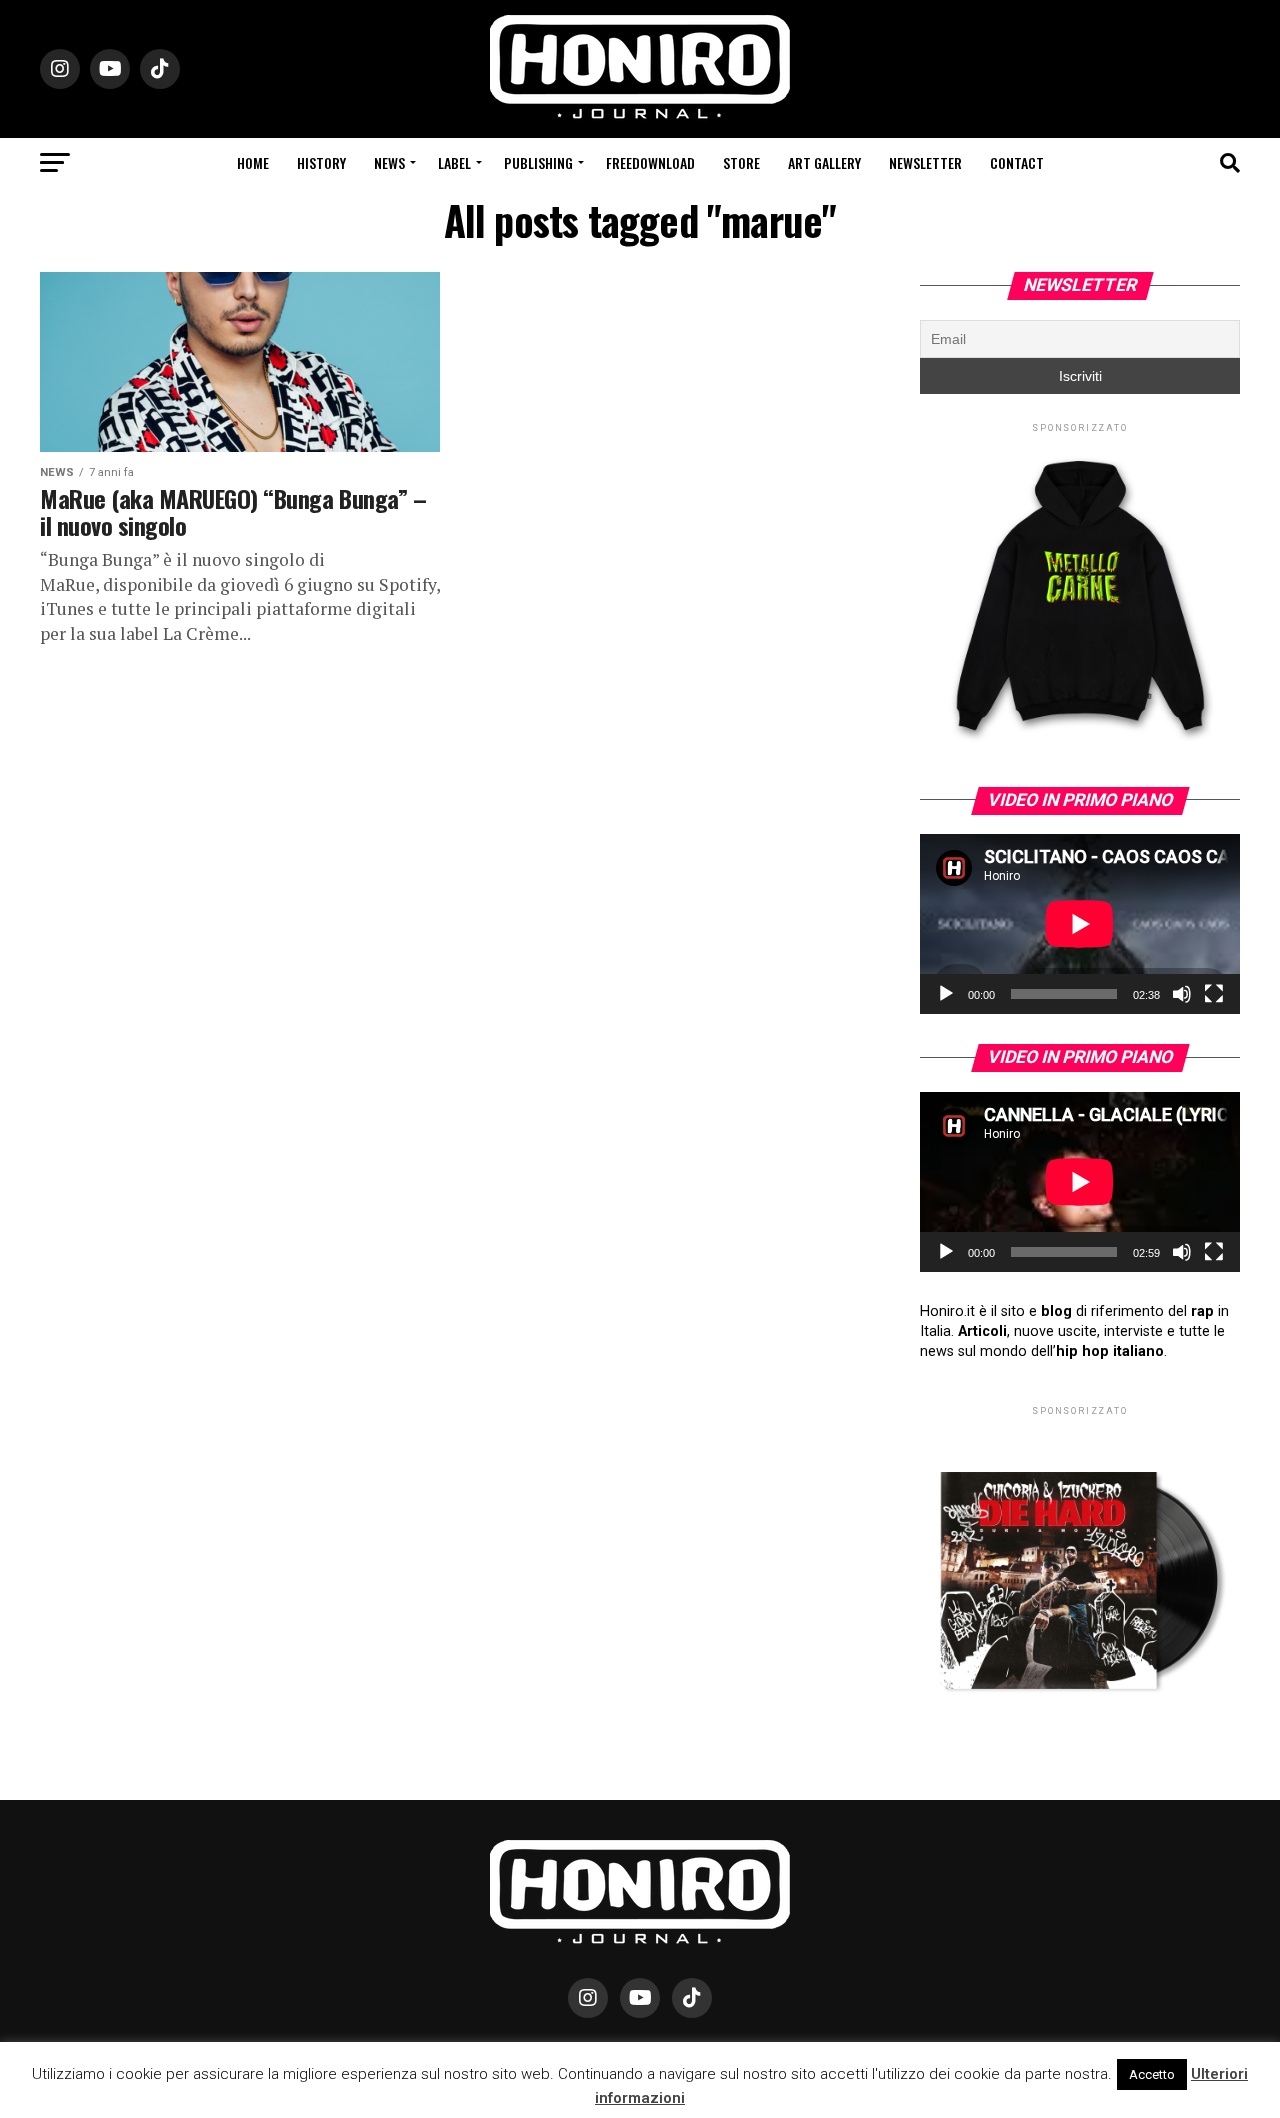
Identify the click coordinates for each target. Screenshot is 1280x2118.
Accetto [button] (1152, 2074)
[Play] (946, 994)
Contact (1017, 162)
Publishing (538, 162)
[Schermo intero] (1214, 994)
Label (454, 162)
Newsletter (925, 162)
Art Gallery (824, 162)
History (321, 162)
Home (253, 162)
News (389, 162)
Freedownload (650, 162)
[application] (1080, 924)
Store (741, 162)
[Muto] (1182, 994)
